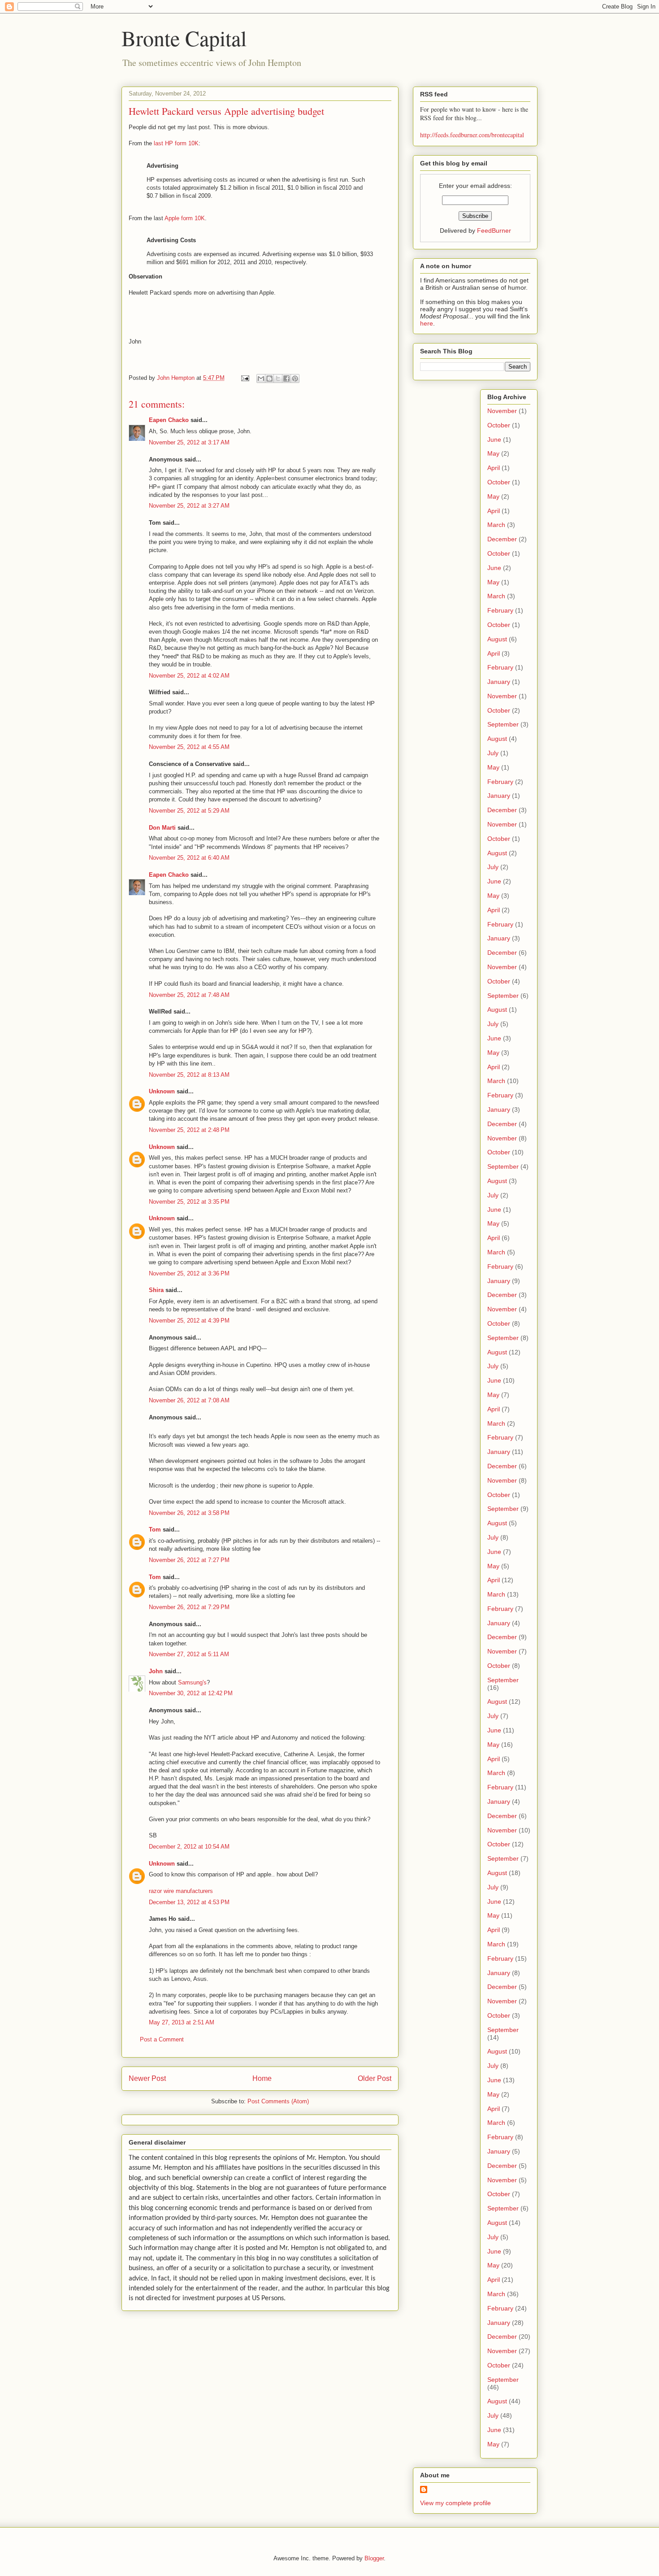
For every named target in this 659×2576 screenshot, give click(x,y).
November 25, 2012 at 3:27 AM (189, 506)
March (496, 525)
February (500, 610)
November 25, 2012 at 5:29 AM (189, 811)
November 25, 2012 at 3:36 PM (189, 1273)
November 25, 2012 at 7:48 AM (189, 995)
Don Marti (162, 828)
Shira (156, 1290)
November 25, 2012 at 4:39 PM (189, 1321)
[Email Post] (245, 378)
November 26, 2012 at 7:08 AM (189, 1400)
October (499, 425)
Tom (155, 1529)
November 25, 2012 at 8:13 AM (189, 1075)
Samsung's (192, 1682)
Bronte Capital (184, 38)
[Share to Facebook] (286, 379)
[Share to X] (278, 379)
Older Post (375, 2078)
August (497, 639)
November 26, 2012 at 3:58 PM (189, 1513)
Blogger (374, 2558)
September (503, 724)
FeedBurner (494, 231)
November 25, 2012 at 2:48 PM (189, 1130)
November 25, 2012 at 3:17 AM (189, 442)
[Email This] (261, 379)
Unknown (162, 1091)
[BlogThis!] (269, 379)
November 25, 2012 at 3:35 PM (189, 1202)
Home (262, 2078)
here (427, 323)
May (493, 453)
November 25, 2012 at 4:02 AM (189, 676)
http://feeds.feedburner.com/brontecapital (472, 135)
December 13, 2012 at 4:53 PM (189, 1902)
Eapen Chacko (169, 420)
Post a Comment (162, 2039)
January (499, 682)
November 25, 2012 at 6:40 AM (189, 858)
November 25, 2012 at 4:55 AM (189, 747)
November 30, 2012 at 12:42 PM (191, 1693)
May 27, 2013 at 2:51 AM (182, 2022)
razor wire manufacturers (181, 1891)
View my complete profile (455, 2503)
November (502, 411)
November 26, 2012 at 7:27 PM (189, 1560)
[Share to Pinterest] (295, 379)
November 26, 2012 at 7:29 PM (189, 1607)
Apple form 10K (185, 218)
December (502, 539)
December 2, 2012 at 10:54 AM (189, 1847)
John (156, 1671)
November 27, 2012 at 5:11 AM (189, 1654)
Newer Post (147, 2078)
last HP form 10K (176, 143)
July (493, 753)
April (494, 468)
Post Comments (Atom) (278, 2101)
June (494, 439)
